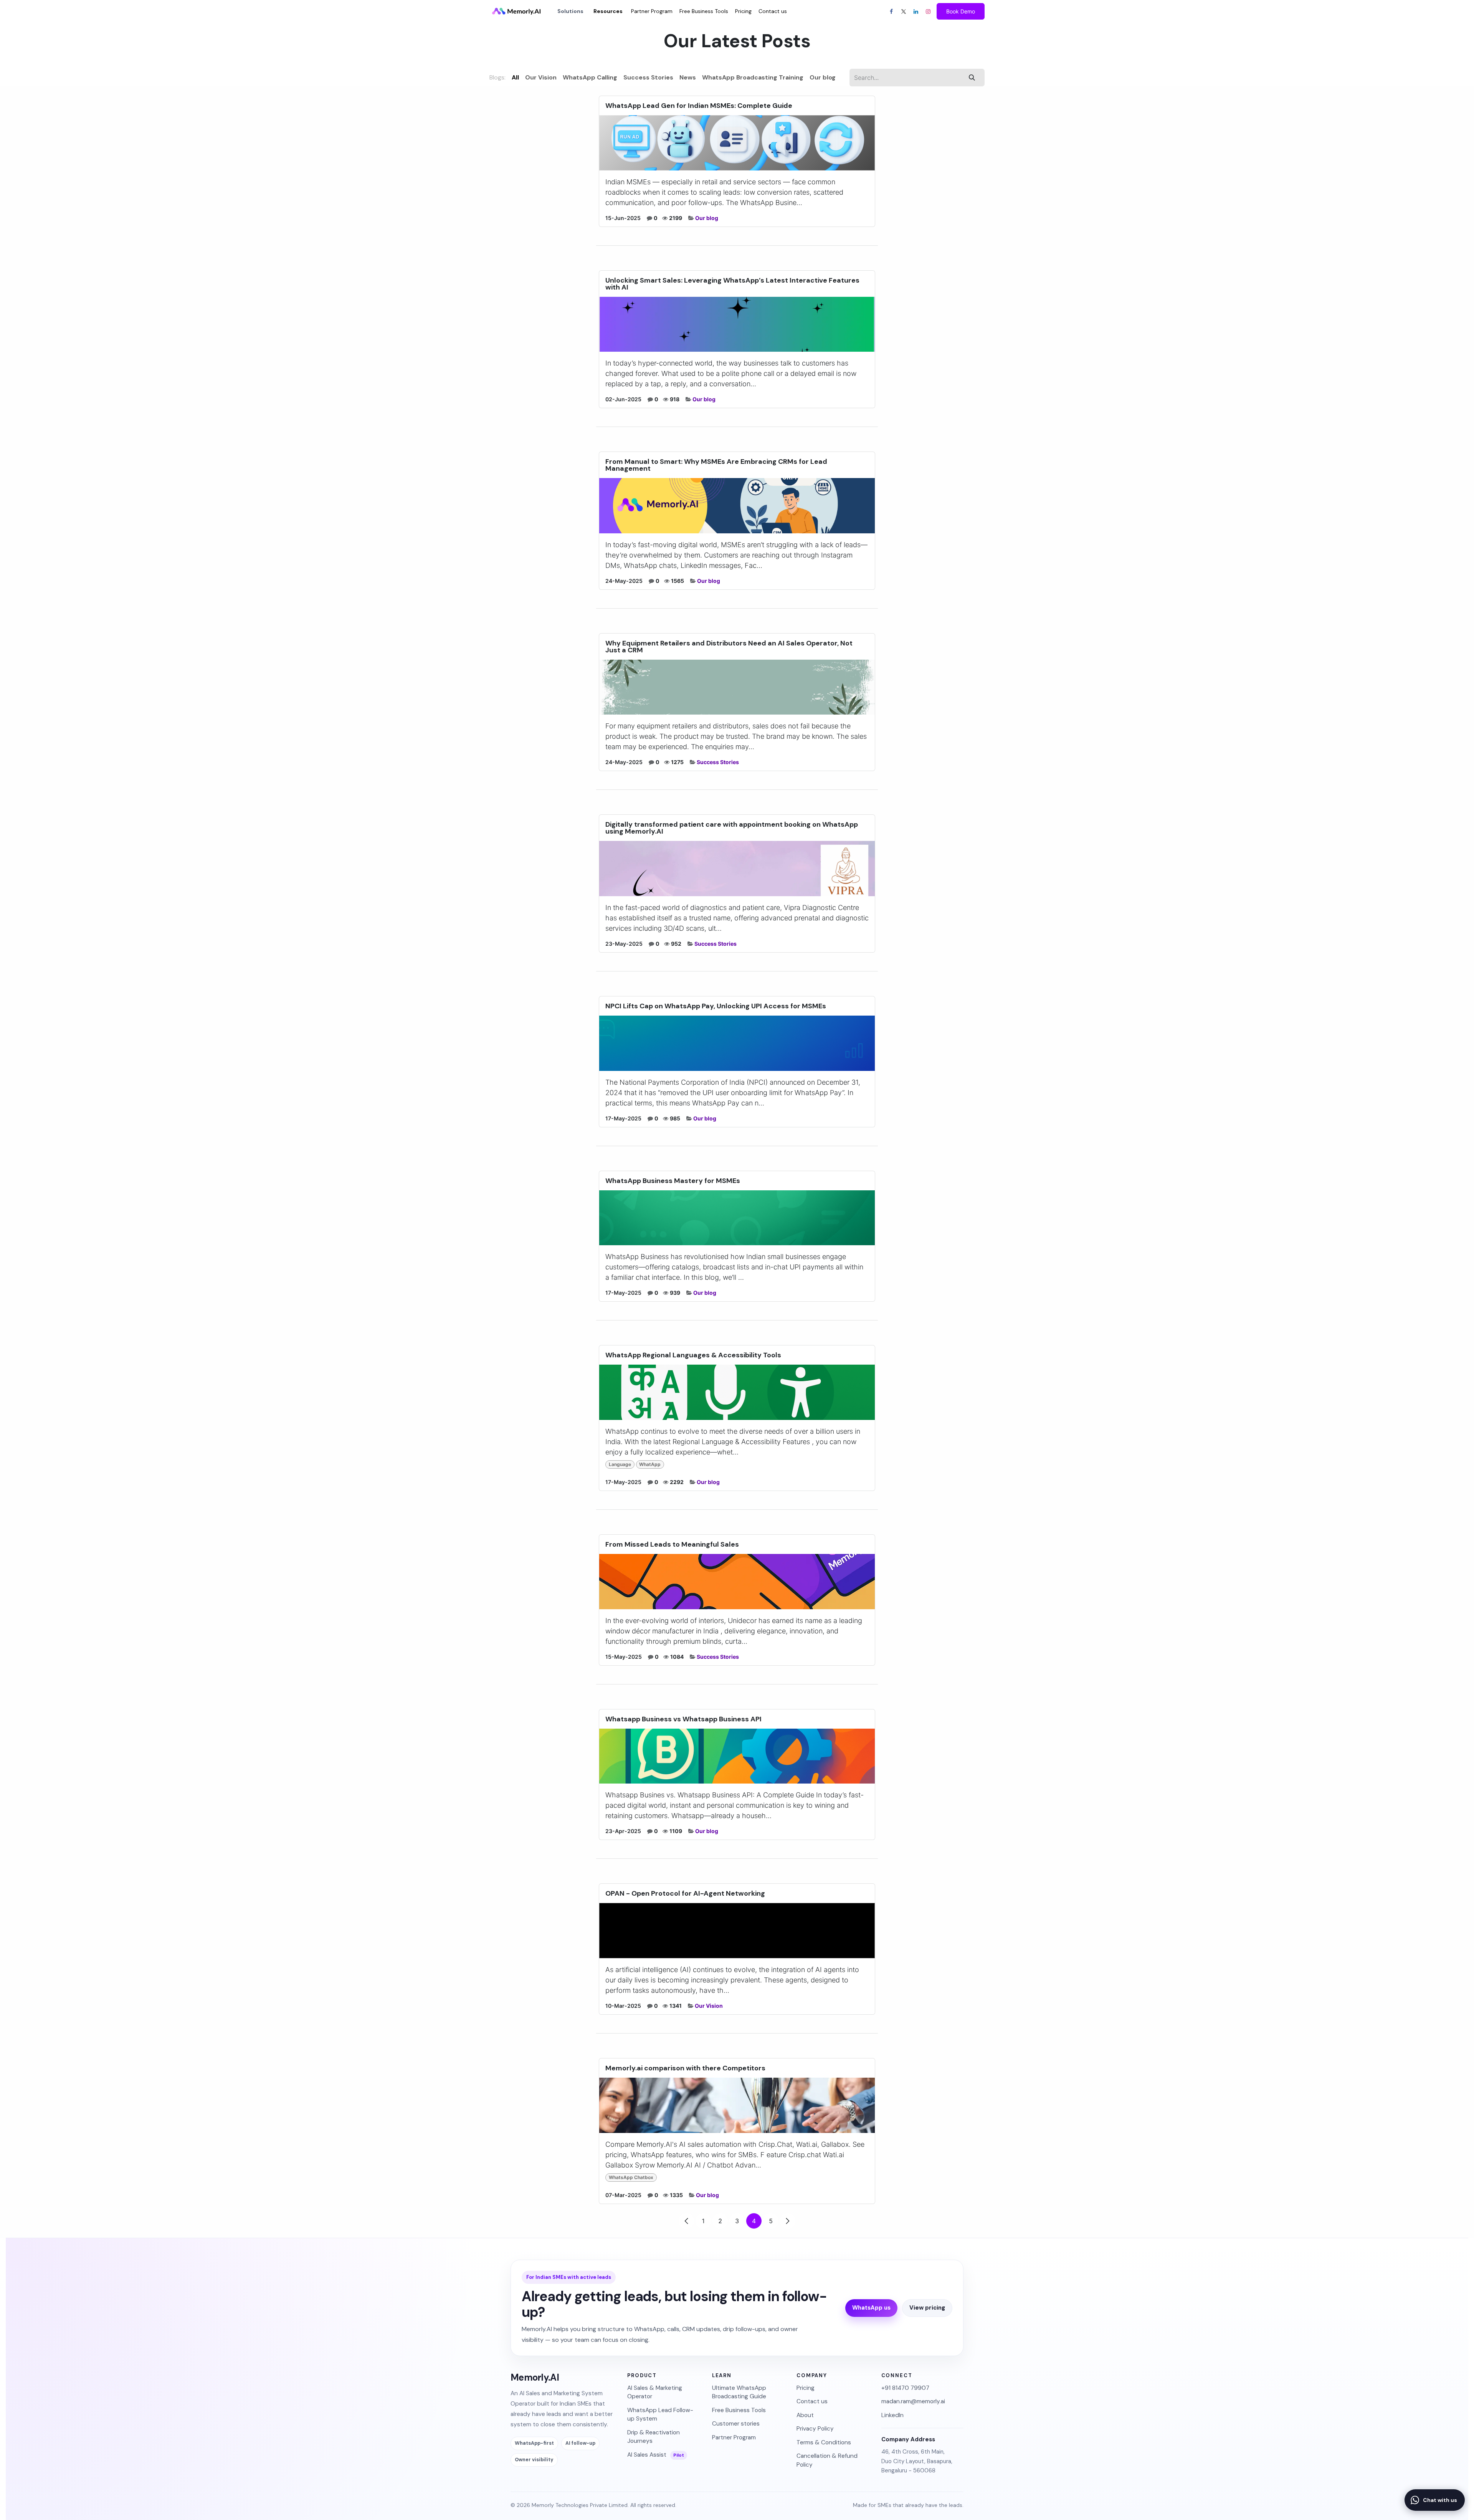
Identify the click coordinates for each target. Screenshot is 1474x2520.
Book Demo (961, 11)
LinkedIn (892, 2415)
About (805, 2415)
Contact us (812, 2401)
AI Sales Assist (656, 2455)
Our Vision (709, 2006)
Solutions (570, 11)
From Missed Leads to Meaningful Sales (672, 1544)
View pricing (927, 2308)
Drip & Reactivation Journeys (654, 2437)
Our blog (707, 218)
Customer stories (736, 2424)
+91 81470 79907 (905, 2388)
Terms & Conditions (824, 2442)
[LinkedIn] (916, 12)
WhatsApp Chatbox (631, 2177)
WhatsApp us (871, 2308)
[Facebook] (891, 12)
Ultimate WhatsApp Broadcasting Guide (739, 2392)
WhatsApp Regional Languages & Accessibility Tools (693, 1355)
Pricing (806, 2388)
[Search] (972, 78)
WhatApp (650, 1464)
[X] (904, 12)
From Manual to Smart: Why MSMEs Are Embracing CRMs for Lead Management (716, 465)
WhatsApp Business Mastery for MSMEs (673, 1181)
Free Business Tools (739, 2410)
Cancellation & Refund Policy (827, 2460)
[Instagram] (928, 12)
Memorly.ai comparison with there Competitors (685, 2068)
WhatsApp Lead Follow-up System (660, 2414)
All (515, 77)
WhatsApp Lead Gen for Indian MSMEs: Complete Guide (699, 106)
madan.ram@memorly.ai (913, 2401)
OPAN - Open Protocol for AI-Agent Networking (685, 1893)
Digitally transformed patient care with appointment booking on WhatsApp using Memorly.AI (732, 828)
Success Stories (718, 762)
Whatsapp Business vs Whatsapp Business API (683, 1719)
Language (620, 1464)
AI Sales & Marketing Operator (655, 2392)
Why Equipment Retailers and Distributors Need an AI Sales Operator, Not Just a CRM (729, 647)
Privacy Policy (815, 2429)
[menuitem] (608, 11)
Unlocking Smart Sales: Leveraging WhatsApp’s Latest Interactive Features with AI (732, 284)
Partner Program (734, 2437)
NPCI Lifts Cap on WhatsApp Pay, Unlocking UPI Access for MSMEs (716, 1006)
